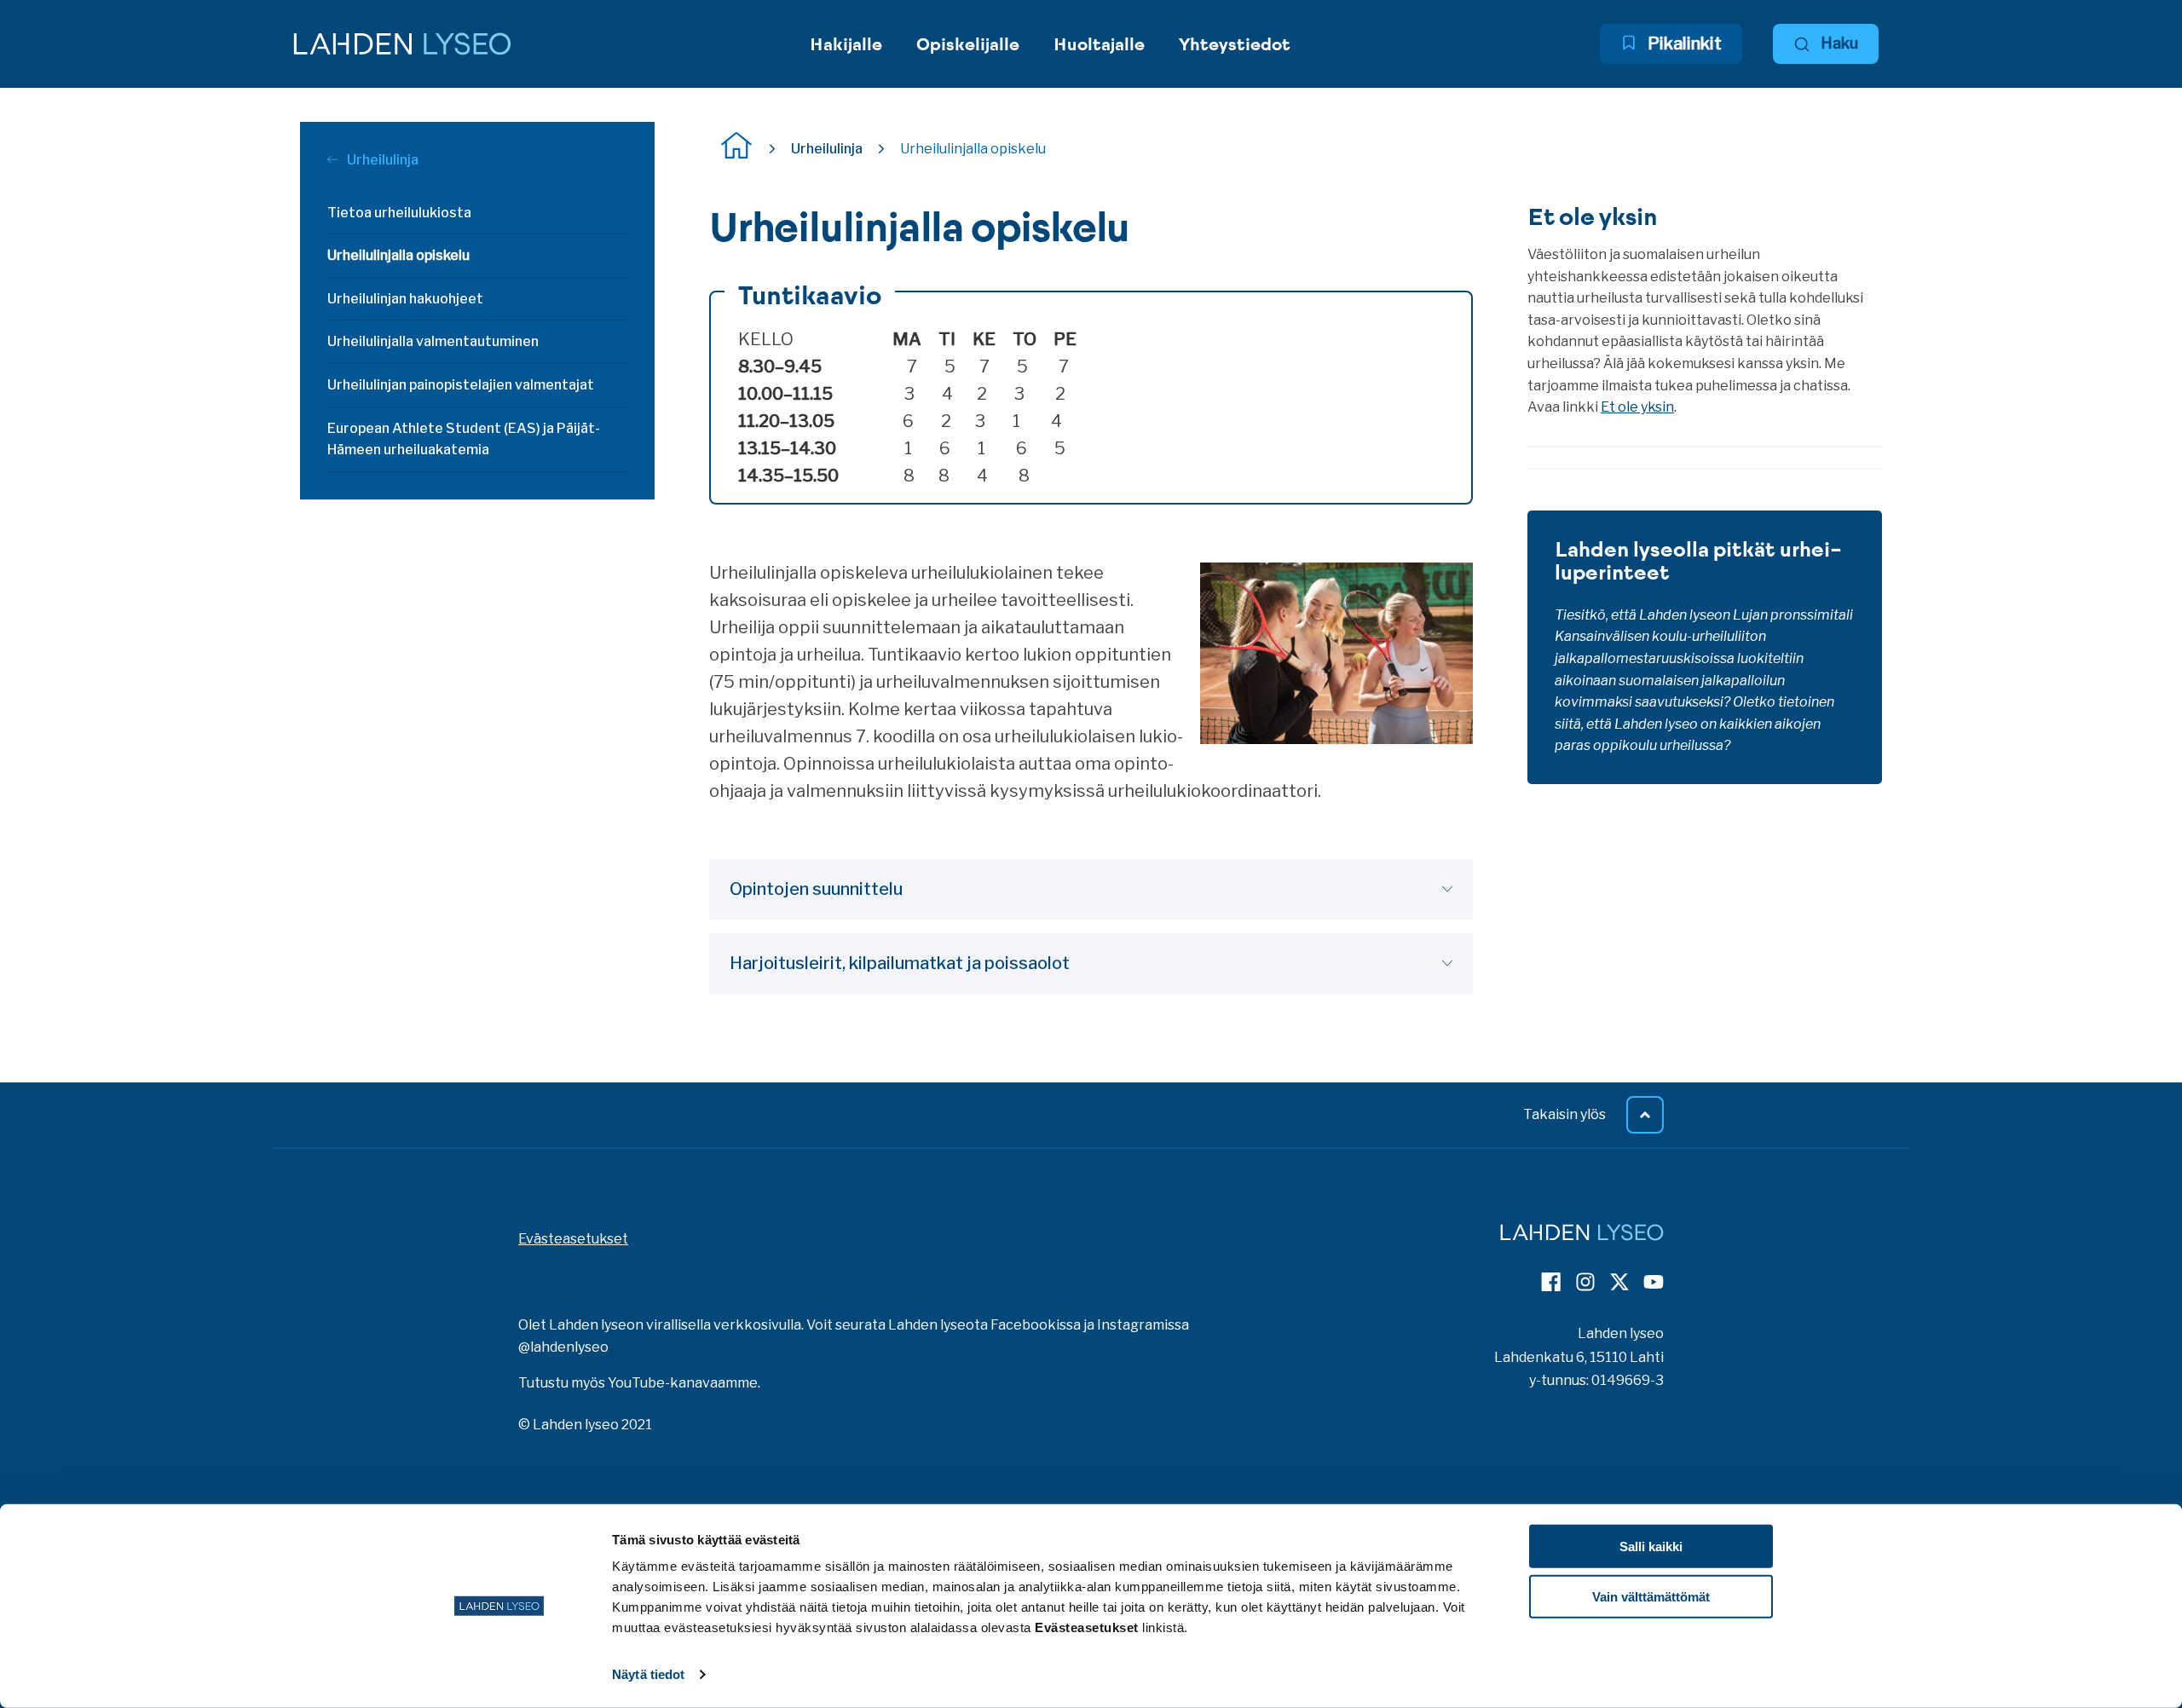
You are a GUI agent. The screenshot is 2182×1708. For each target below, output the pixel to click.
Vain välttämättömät (1651, 1597)
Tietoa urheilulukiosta (399, 213)
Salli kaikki (1651, 1546)
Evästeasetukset (573, 1239)
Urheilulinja (381, 160)
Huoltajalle (1099, 44)
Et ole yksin (1637, 407)
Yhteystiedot (1235, 44)
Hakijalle (846, 44)
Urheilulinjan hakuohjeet (405, 299)
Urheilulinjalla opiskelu (398, 255)
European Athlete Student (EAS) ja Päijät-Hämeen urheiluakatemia (464, 439)
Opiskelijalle (968, 44)
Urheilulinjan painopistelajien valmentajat (461, 385)
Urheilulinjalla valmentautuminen (433, 341)
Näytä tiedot (648, 1674)
